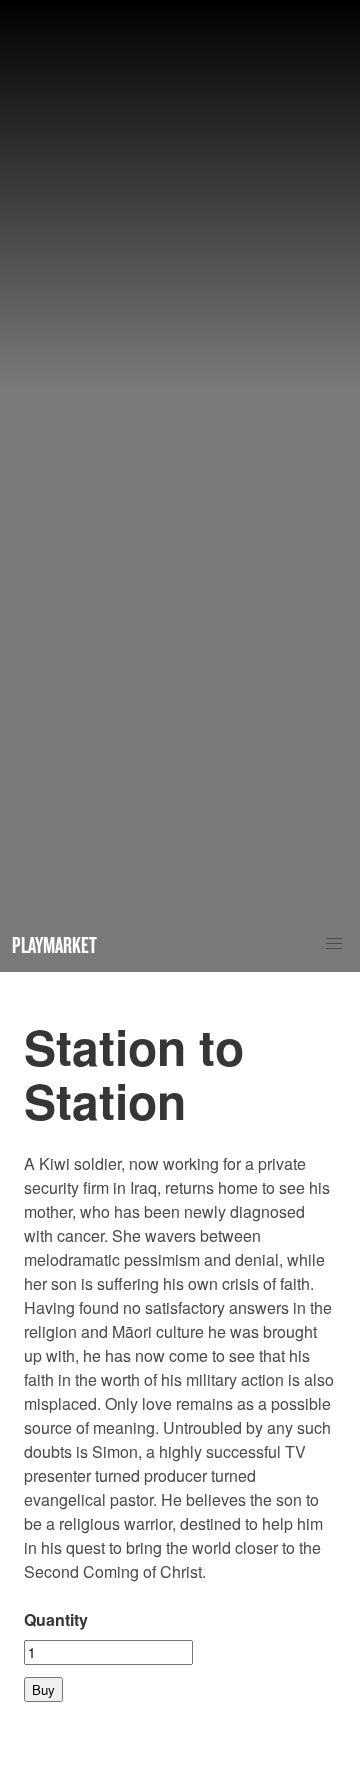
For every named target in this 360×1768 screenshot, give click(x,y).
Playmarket (54, 944)
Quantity (56, 1619)
